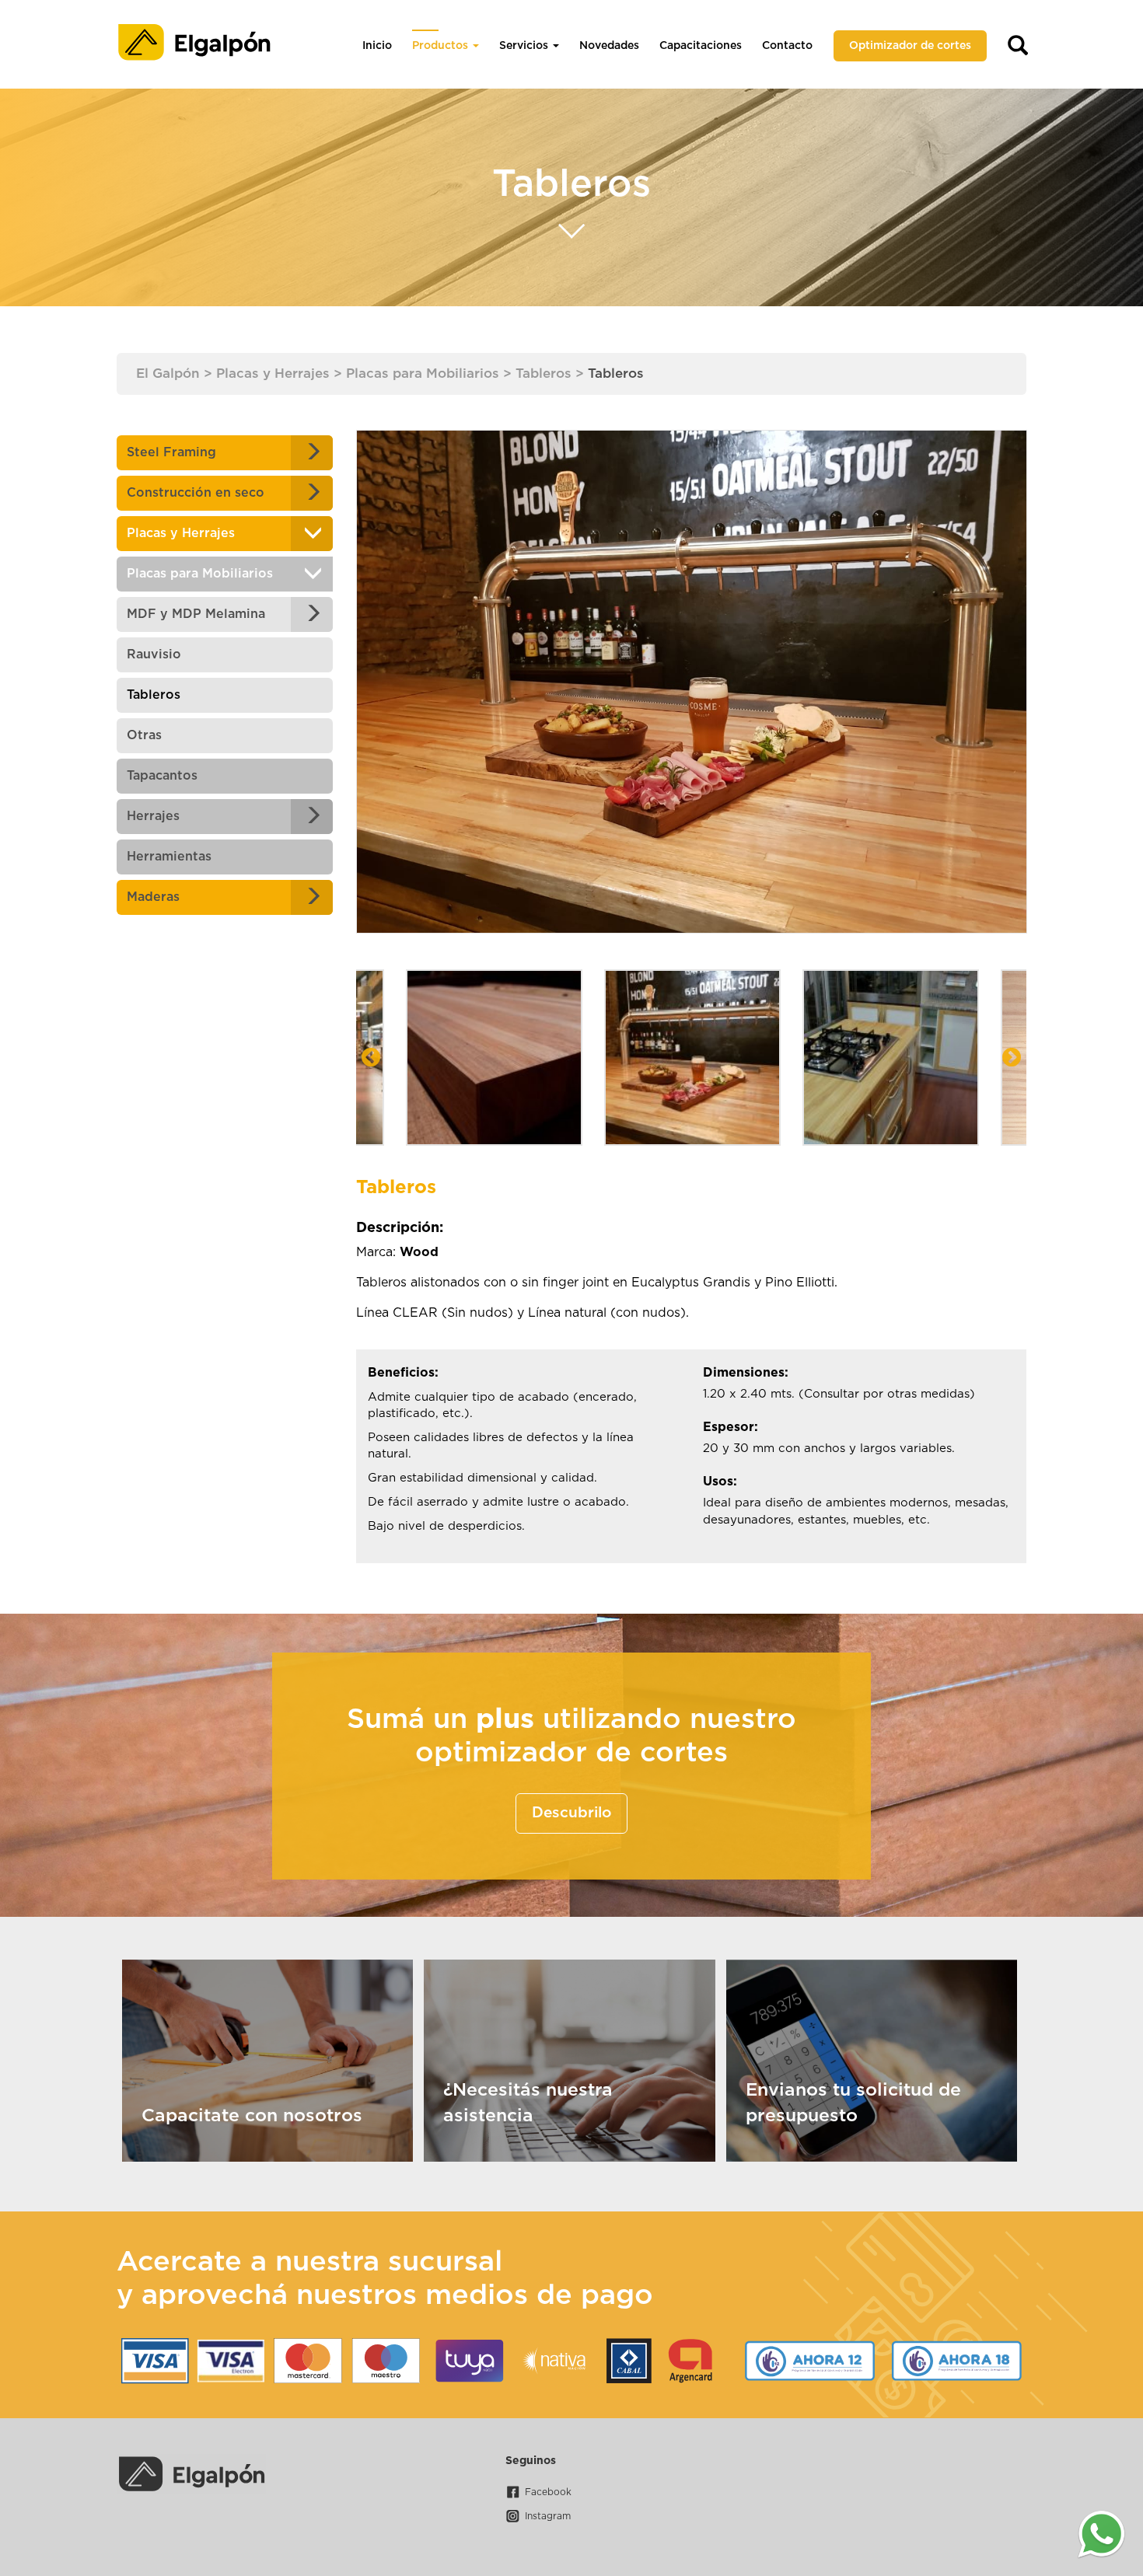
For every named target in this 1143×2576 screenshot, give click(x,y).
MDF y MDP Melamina (196, 614)
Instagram (548, 2516)
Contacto (787, 46)
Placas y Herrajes (181, 533)
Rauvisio (154, 654)
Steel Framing (171, 452)
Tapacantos (162, 776)
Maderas (153, 897)
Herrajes (153, 816)
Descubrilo (571, 1813)
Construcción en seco (196, 493)
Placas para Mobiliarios (200, 574)
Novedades (609, 46)
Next (1012, 1058)
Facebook (548, 2492)
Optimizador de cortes (910, 46)
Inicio (377, 46)
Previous (371, 1058)
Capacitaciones (701, 46)
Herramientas (169, 857)
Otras (144, 735)
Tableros (154, 695)
